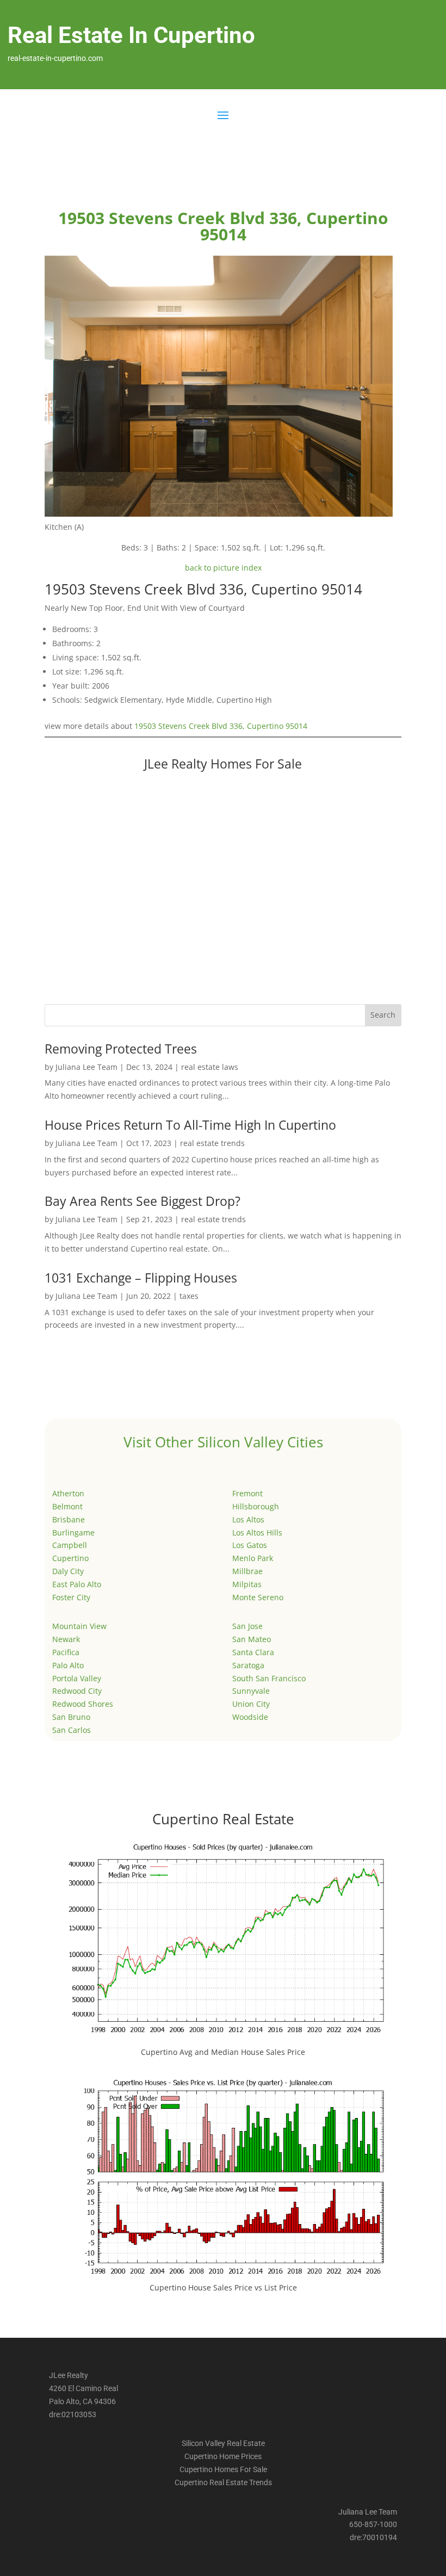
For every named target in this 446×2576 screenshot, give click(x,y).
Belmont (67, 1506)
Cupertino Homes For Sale (223, 2469)
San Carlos (72, 1730)
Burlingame (73, 1532)
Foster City (71, 1597)
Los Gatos (250, 1545)
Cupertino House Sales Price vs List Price (223, 2287)
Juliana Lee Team (86, 1067)
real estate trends (212, 1143)
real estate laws (210, 1067)
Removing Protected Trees (121, 1049)
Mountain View (79, 1626)
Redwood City (77, 1691)
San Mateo (252, 1639)
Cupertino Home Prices (223, 2456)
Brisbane (69, 1519)
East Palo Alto (77, 1584)
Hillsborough (256, 1506)
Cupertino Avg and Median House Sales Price (223, 2052)
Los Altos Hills (257, 1532)
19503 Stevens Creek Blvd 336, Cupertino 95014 (221, 726)
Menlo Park (253, 1558)
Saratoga (248, 1665)
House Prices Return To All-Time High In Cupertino (190, 1125)
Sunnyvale (251, 1691)
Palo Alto (68, 1665)
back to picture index (223, 568)
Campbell (70, 1545)
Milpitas (247, 1584)
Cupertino (70, 1558)
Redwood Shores (83, 1704)
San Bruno (71, 1717)
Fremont (247, 1493)
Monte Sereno (258, 1597)
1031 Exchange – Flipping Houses (141, 1278)
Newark (66, 1639)
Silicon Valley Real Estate (223, 2443)
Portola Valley (77, 1678)
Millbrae (247, 1571)
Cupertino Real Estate (223, 1819)
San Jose (247, 1626)
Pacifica (66, 1652)
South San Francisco (269, 1678)
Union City (251, 1704)
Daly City (68, 1571)
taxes (189, 1296)
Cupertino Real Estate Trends (223, 2482)
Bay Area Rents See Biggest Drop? (143, 1201)
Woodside (250, 1717)
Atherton (68, 1493)
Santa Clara (253, 1652)
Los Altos (248, 1519)
